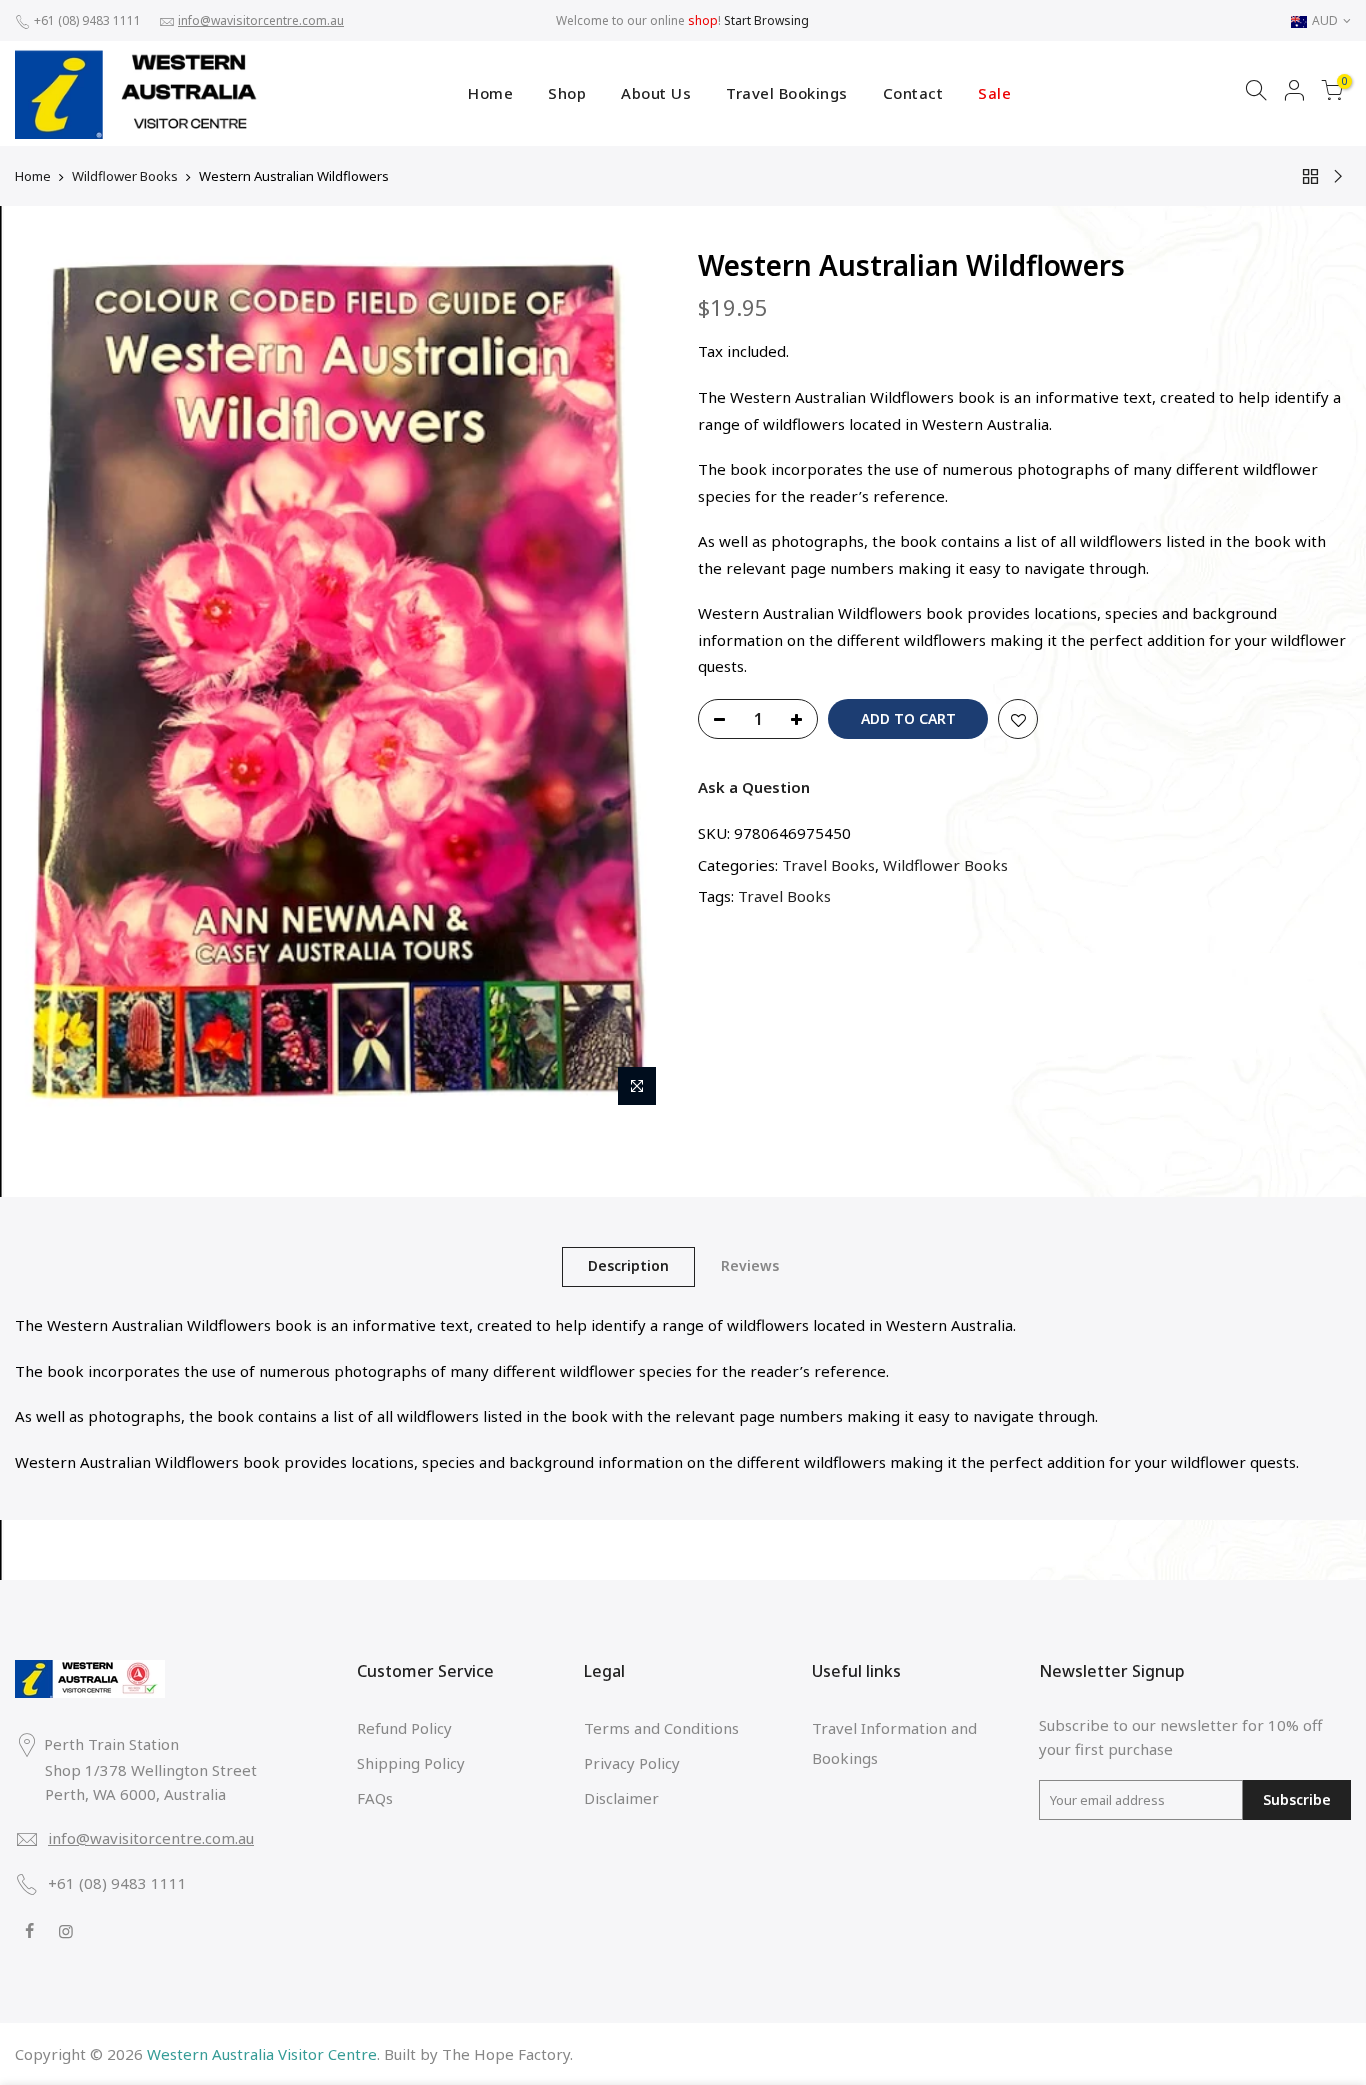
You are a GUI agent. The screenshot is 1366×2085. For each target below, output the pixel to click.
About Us (656, 93)
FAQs (375, 1798)
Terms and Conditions (661, 1728)
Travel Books (828, 865)
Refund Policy (404, 1728)
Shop (567, 93)
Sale (994, 93)
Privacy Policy (632, 1763)
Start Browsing (766, 20)
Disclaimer (621, 1798)
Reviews (750, 1265)
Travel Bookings (787, 93)
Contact (913, 93)
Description (628, 1265)
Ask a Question (754, 787)
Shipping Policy (411, 1763)
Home (490, 93)
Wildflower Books (125, 176)
